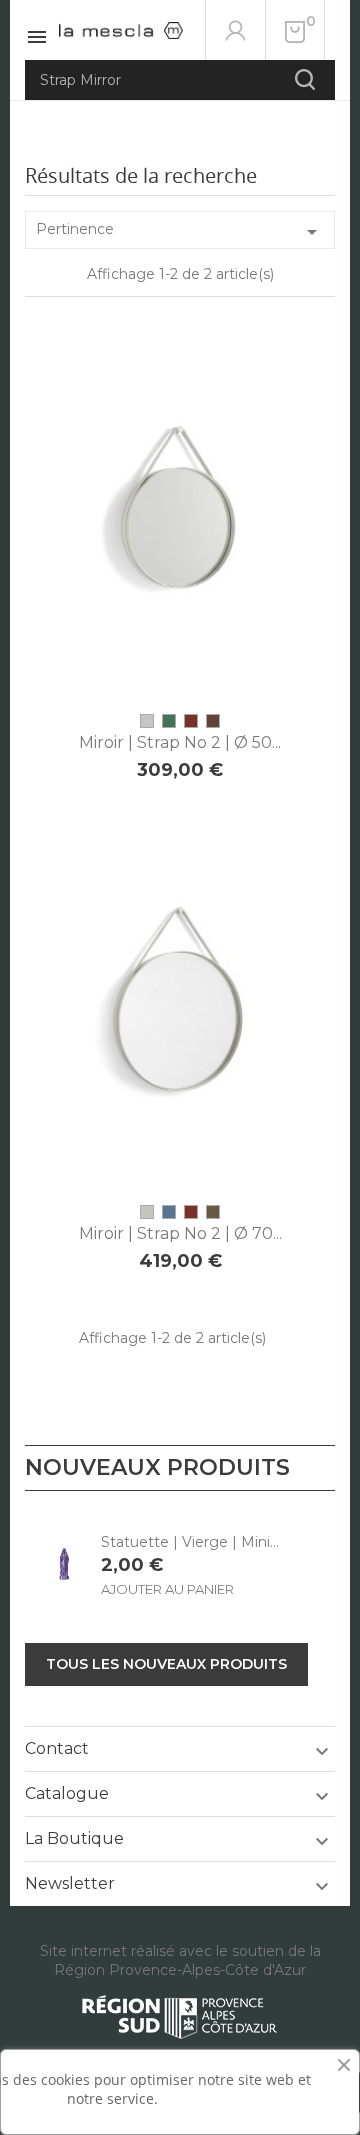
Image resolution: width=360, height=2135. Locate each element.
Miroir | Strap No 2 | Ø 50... (180, 742)
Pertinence (180, 232)
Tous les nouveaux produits (166, 1664)
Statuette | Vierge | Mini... (190, 1542)
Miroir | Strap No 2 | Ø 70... (180, 1233)
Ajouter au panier (180, 650)
